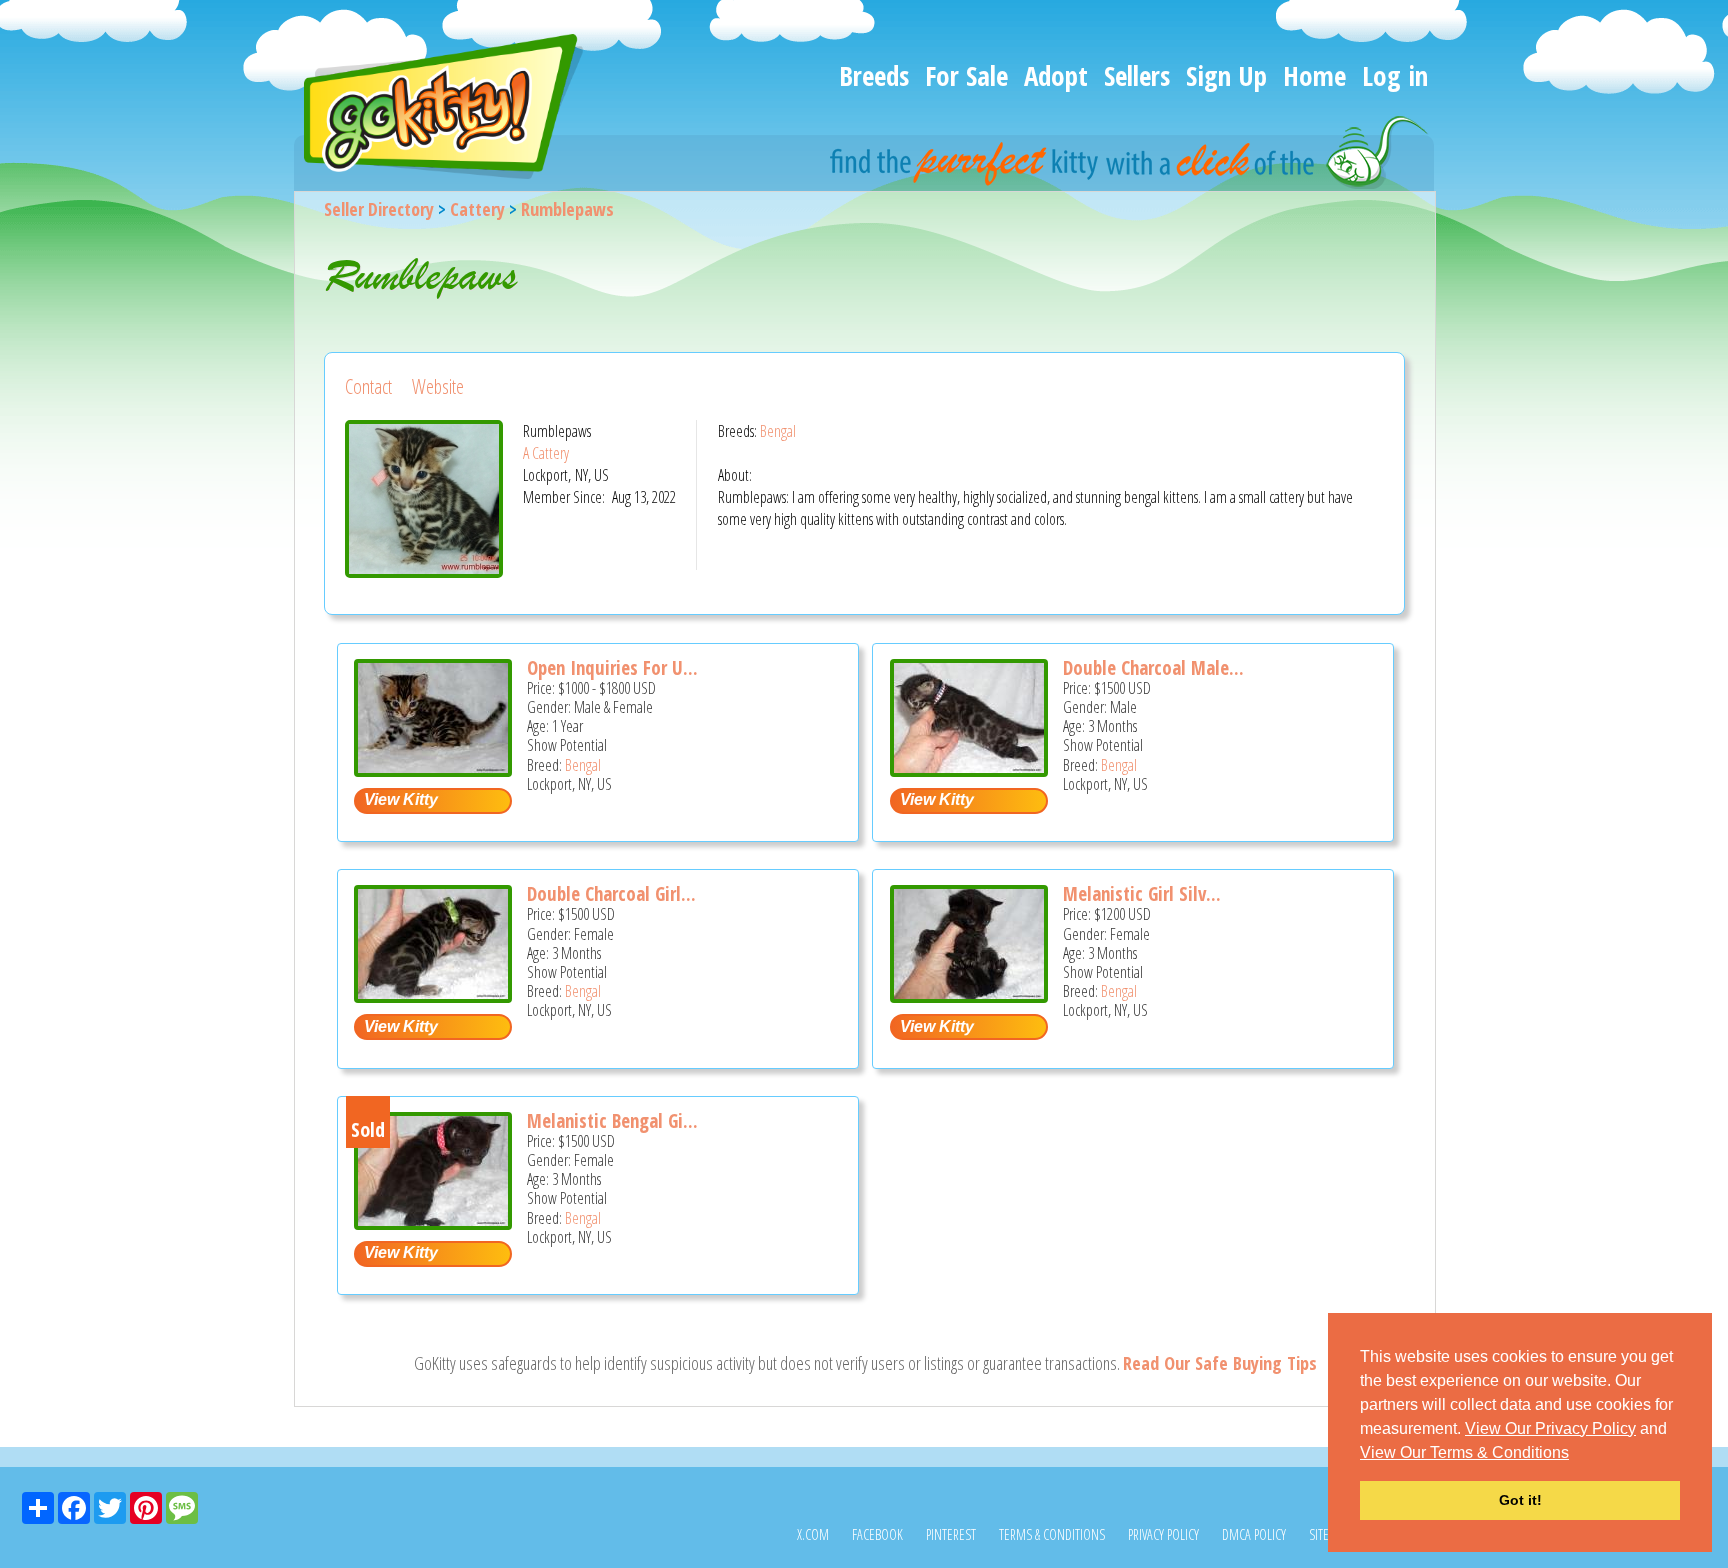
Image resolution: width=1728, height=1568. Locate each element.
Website (438, 386)
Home (1314, 75)
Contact (368, 386)
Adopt (1056, 75)
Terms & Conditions (1052, 1534)
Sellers (1137, 75)
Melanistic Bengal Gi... (612, 1121)
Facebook (877, 1534)
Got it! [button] (1520, 1500)
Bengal (778, 431)
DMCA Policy (1254, 1534)
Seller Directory (379, 209)
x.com (813, 1534)
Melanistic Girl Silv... (1142, 894)
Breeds (874, 75)
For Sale (966, 75)
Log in (1395, 75)
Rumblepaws (567, 209)
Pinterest (951, 1534)
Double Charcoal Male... (1153, 668)
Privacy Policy (1163, 1534)
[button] (1576, 1454)
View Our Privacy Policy (1550, 1428)
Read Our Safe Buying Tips (1220, 1363)
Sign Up (1226, 75)
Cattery (477, 209)
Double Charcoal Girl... (611, 894)
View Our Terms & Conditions (1464, 1452)
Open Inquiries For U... (612, 668)
